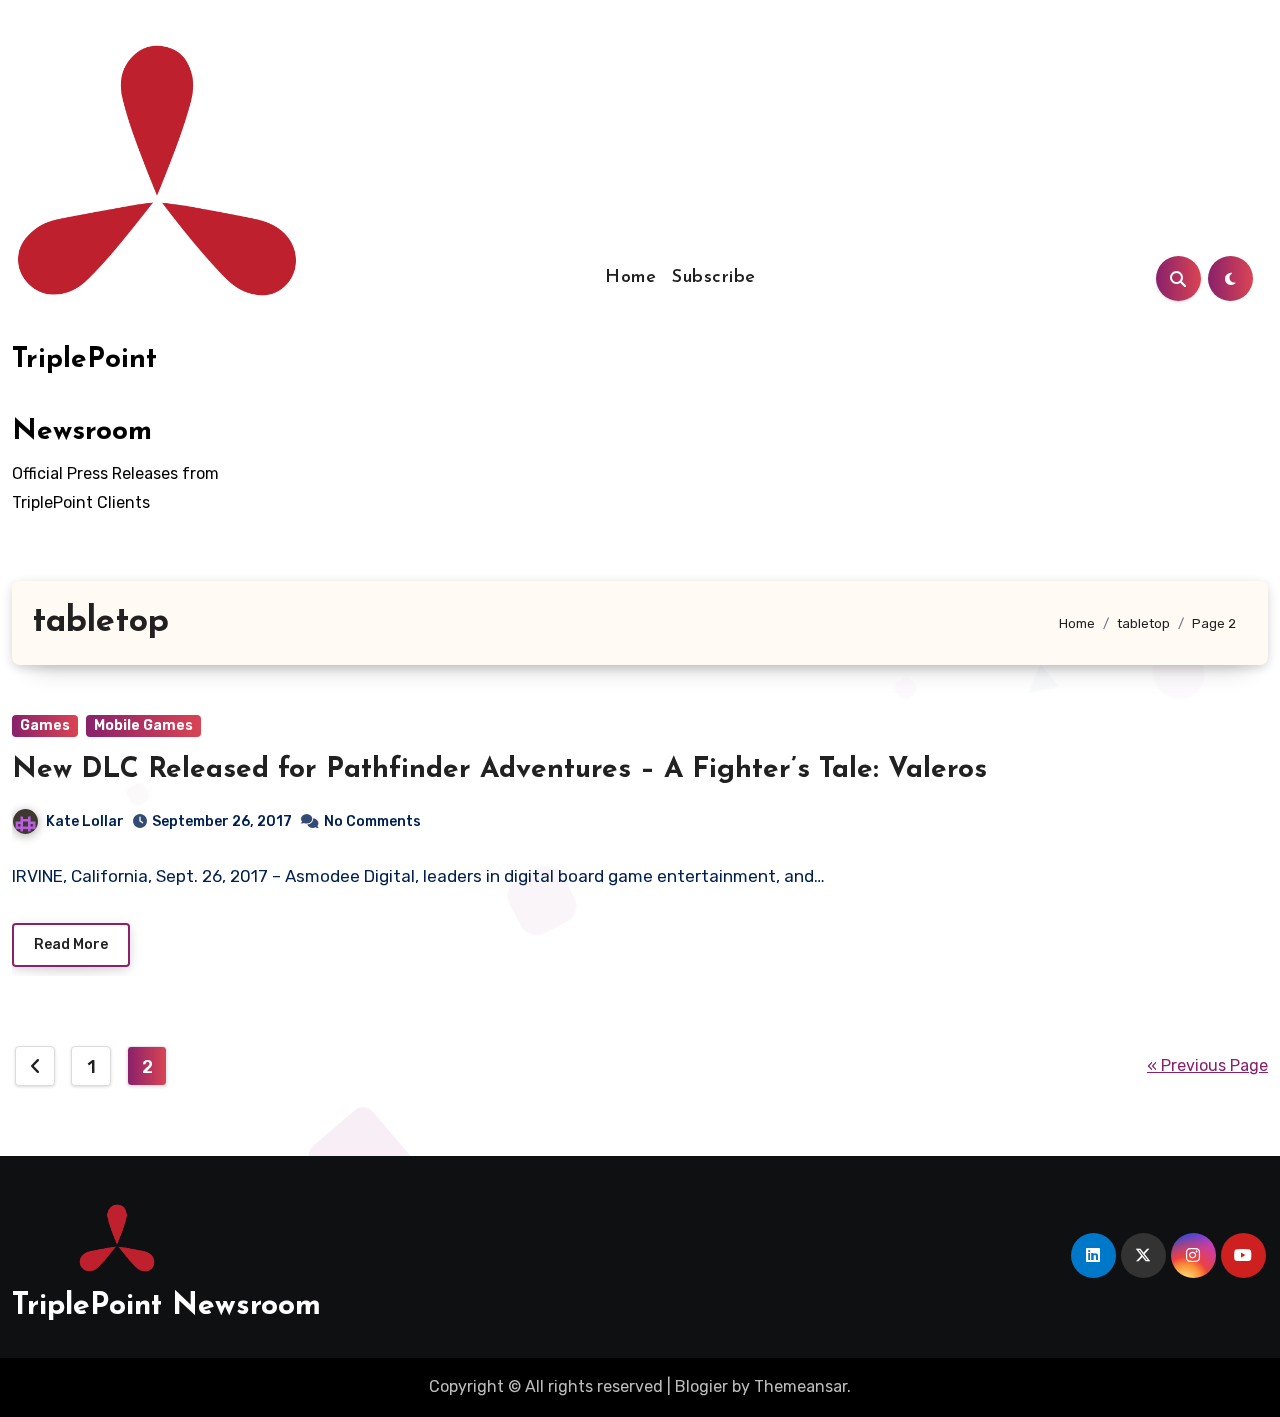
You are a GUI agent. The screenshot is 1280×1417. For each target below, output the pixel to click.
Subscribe (714, 278)
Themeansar (800, 1386)
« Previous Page (1207, 1065)
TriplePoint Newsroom (166, 1306)
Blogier (701, 1386)
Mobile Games (143, 725)
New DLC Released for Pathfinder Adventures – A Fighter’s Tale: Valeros (499, 770)
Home (630, 278)
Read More (71, 944)
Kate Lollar (85, 821)
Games (45, 725)
